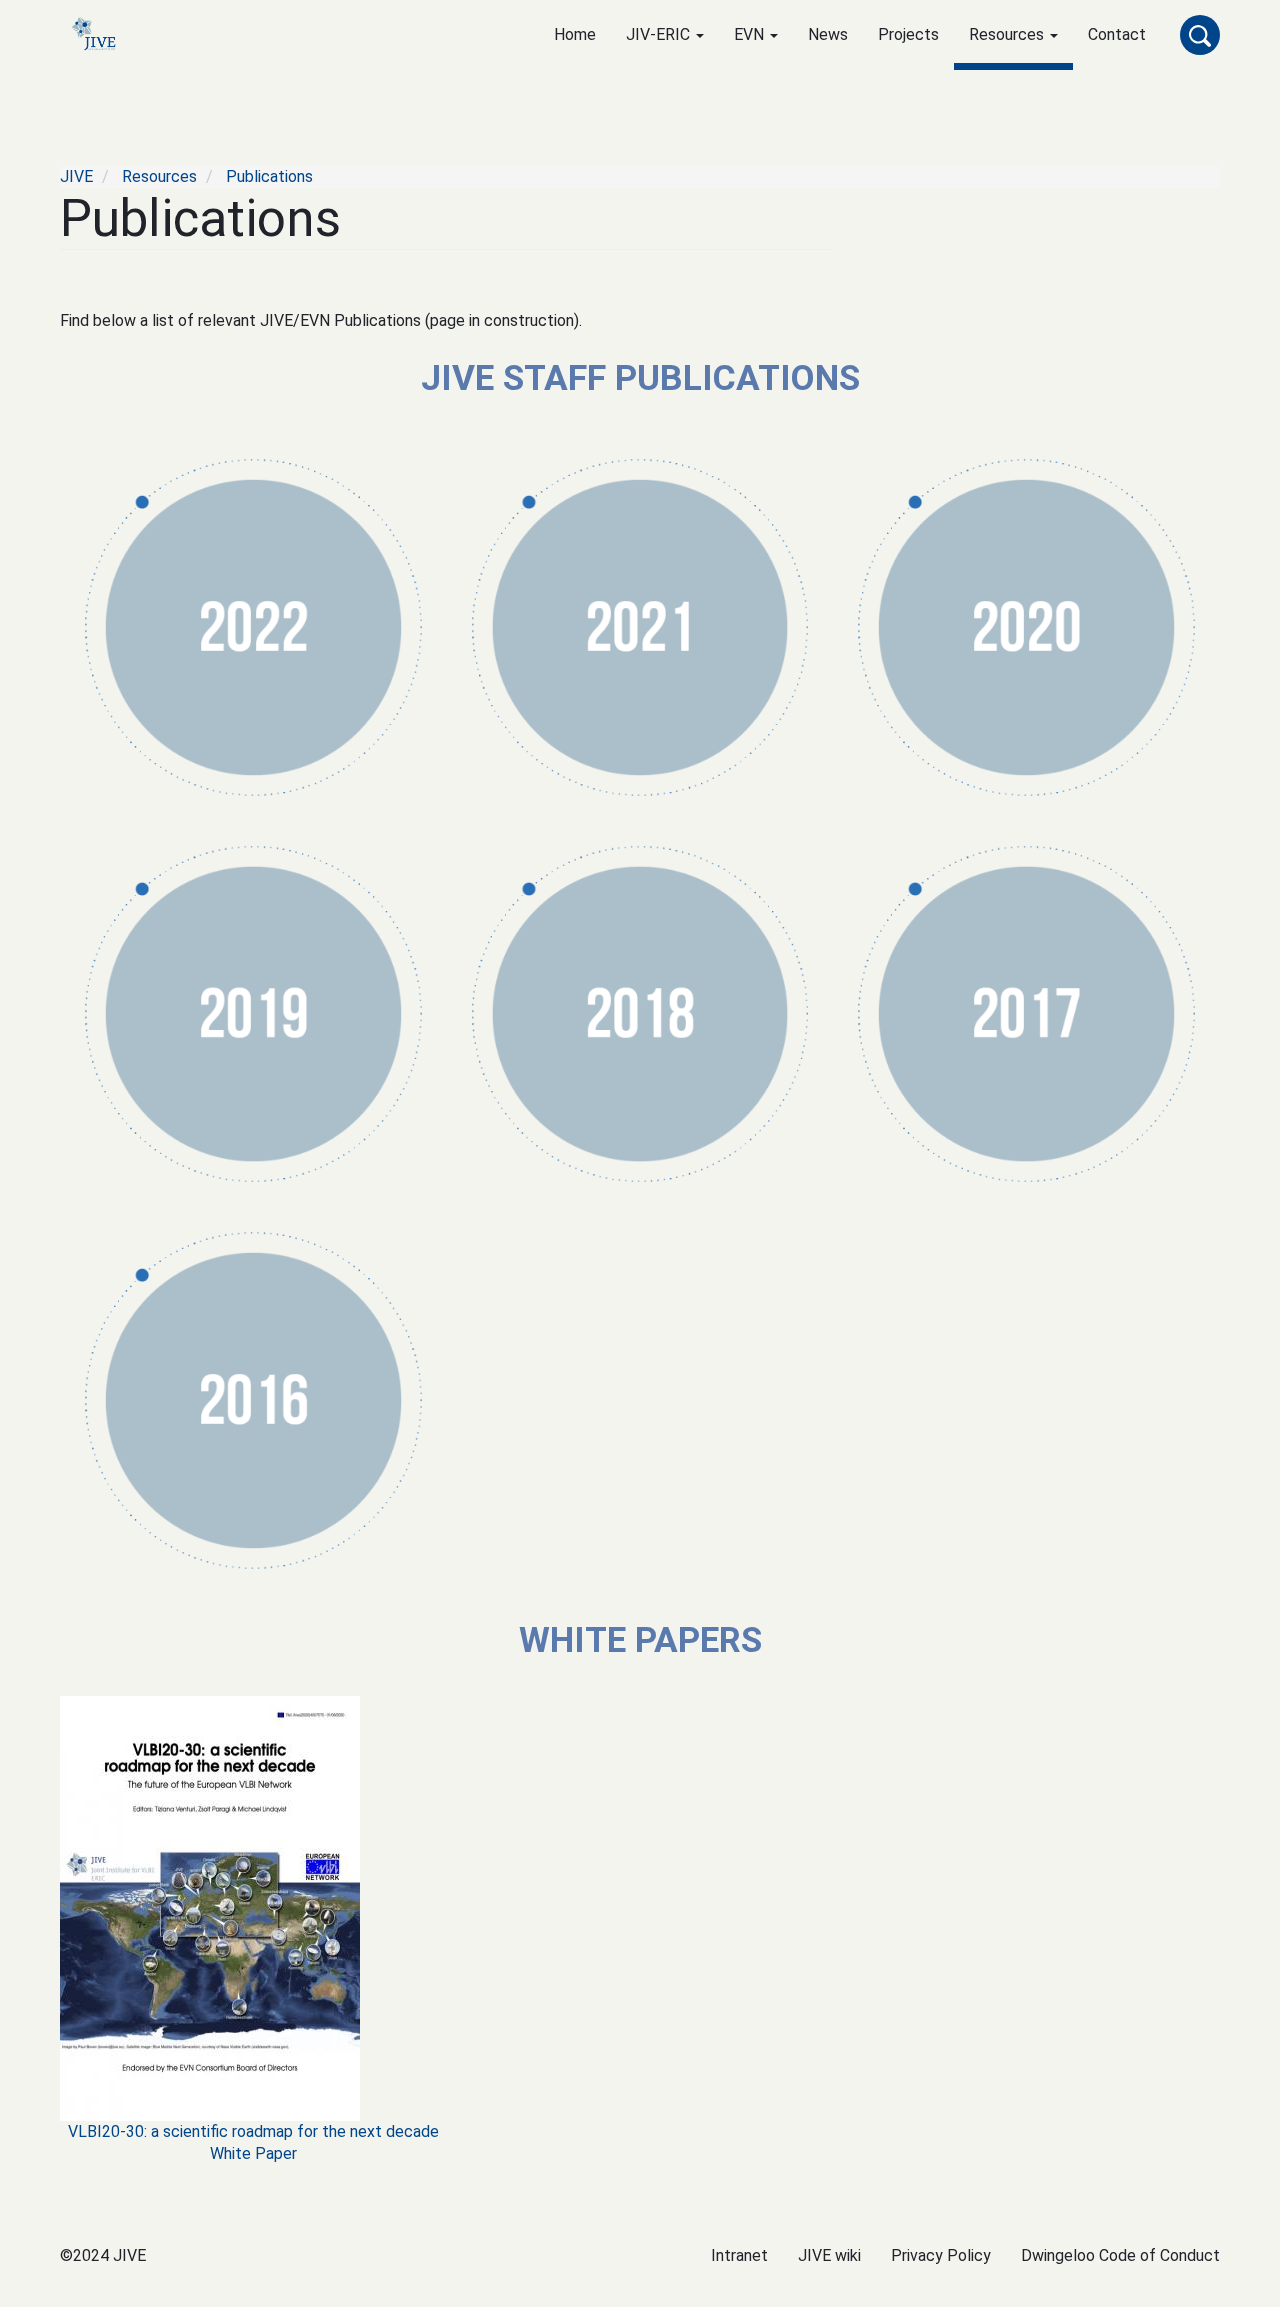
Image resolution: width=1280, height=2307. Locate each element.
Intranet (739, 2255)
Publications (269, 176)
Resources (1008, 34)
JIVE (76, 176)
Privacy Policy (941, 2255)
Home (575, 34)
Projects (908, 34)
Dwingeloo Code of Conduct (1120, 2255)
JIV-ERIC (660, 34)
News (828, 34)
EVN (751, 34)
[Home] (106, 35)
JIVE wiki (829, 2255)
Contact (1117, 34)
